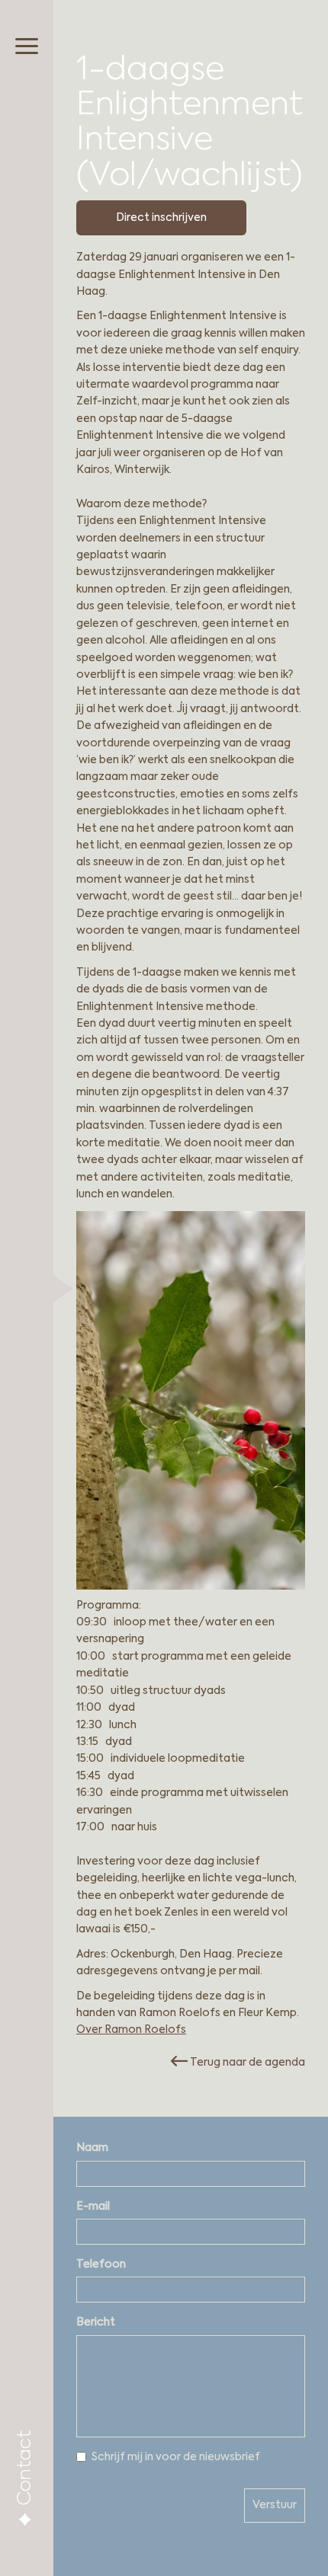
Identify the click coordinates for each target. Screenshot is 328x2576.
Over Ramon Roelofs (131, 2030)
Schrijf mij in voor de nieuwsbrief (176, 2457)
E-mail (93, 2207)
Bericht (96, 2322)
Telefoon (101, 2264)
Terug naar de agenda (246, 2063)
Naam (92, 2148)
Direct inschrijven (161, 218)
